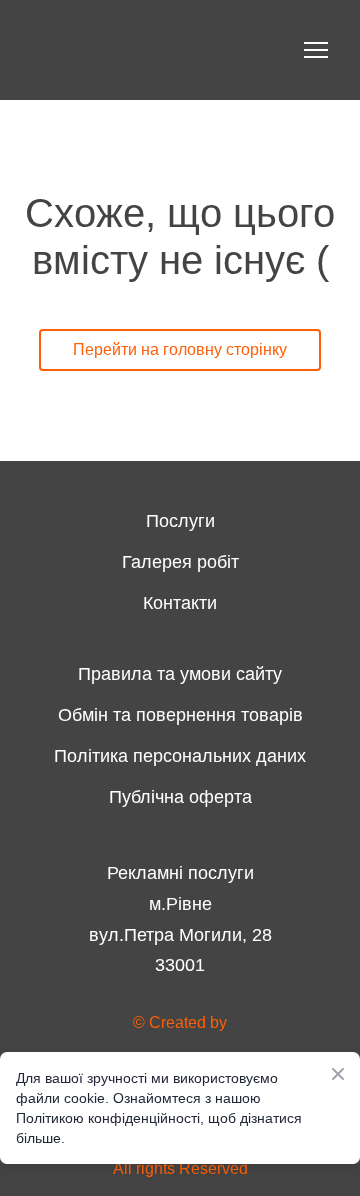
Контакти (180, 603)
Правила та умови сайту (180, 674)
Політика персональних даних (180, 756)
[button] (180, 350)
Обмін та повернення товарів (180, 715)
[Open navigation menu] (316, 50)
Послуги (180, 521)
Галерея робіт (180, 562)
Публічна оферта (180, 797)
